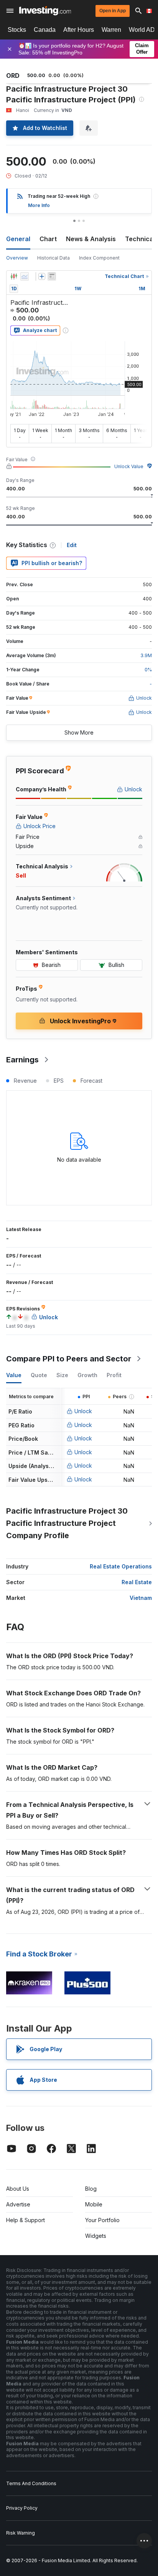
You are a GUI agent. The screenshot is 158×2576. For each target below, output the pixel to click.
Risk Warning (21, 2533)
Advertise (18, 2204)
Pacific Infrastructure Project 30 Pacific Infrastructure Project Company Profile (67, 1523)
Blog (91, 2189)
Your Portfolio (102, 2220)
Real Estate (137, 1582)
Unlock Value (129, 466)
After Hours (79, 30)
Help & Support (26, 2220)
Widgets (96, 2236)
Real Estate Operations (121, 1566)
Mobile (94, 2204)
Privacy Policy (22, 2508)
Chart (48, 239)
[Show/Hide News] (52, 276)
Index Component (99, 258)
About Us (18, 2189)
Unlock (83, 1411)
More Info (39, 205)
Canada (45, 30)
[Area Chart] (25, 276)
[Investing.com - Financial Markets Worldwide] (45, 11)
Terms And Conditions (31, 2483)
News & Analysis (91, 239)
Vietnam (141, 1598)
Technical (140, 239)
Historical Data (53, 258)
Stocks (17, 30)
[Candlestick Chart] (14, 276)
